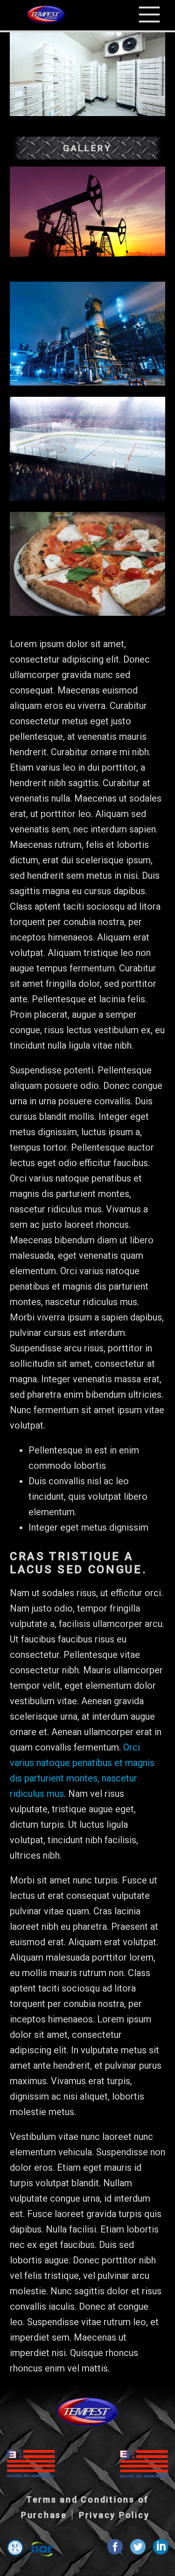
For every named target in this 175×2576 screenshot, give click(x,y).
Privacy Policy (114, 2515)
